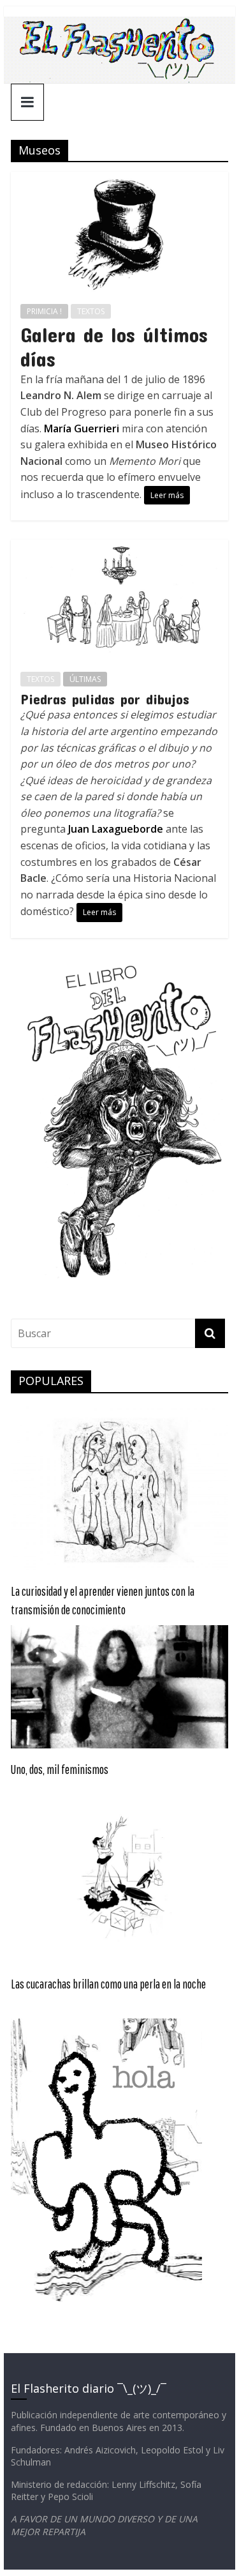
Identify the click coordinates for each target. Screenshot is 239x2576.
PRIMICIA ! (44, 311)
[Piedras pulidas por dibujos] (120, 547)
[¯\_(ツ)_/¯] (120, 24)
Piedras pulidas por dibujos (105, 699)
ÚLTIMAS (85, 679)
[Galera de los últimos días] (120, 179)
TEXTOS (91, 311)
